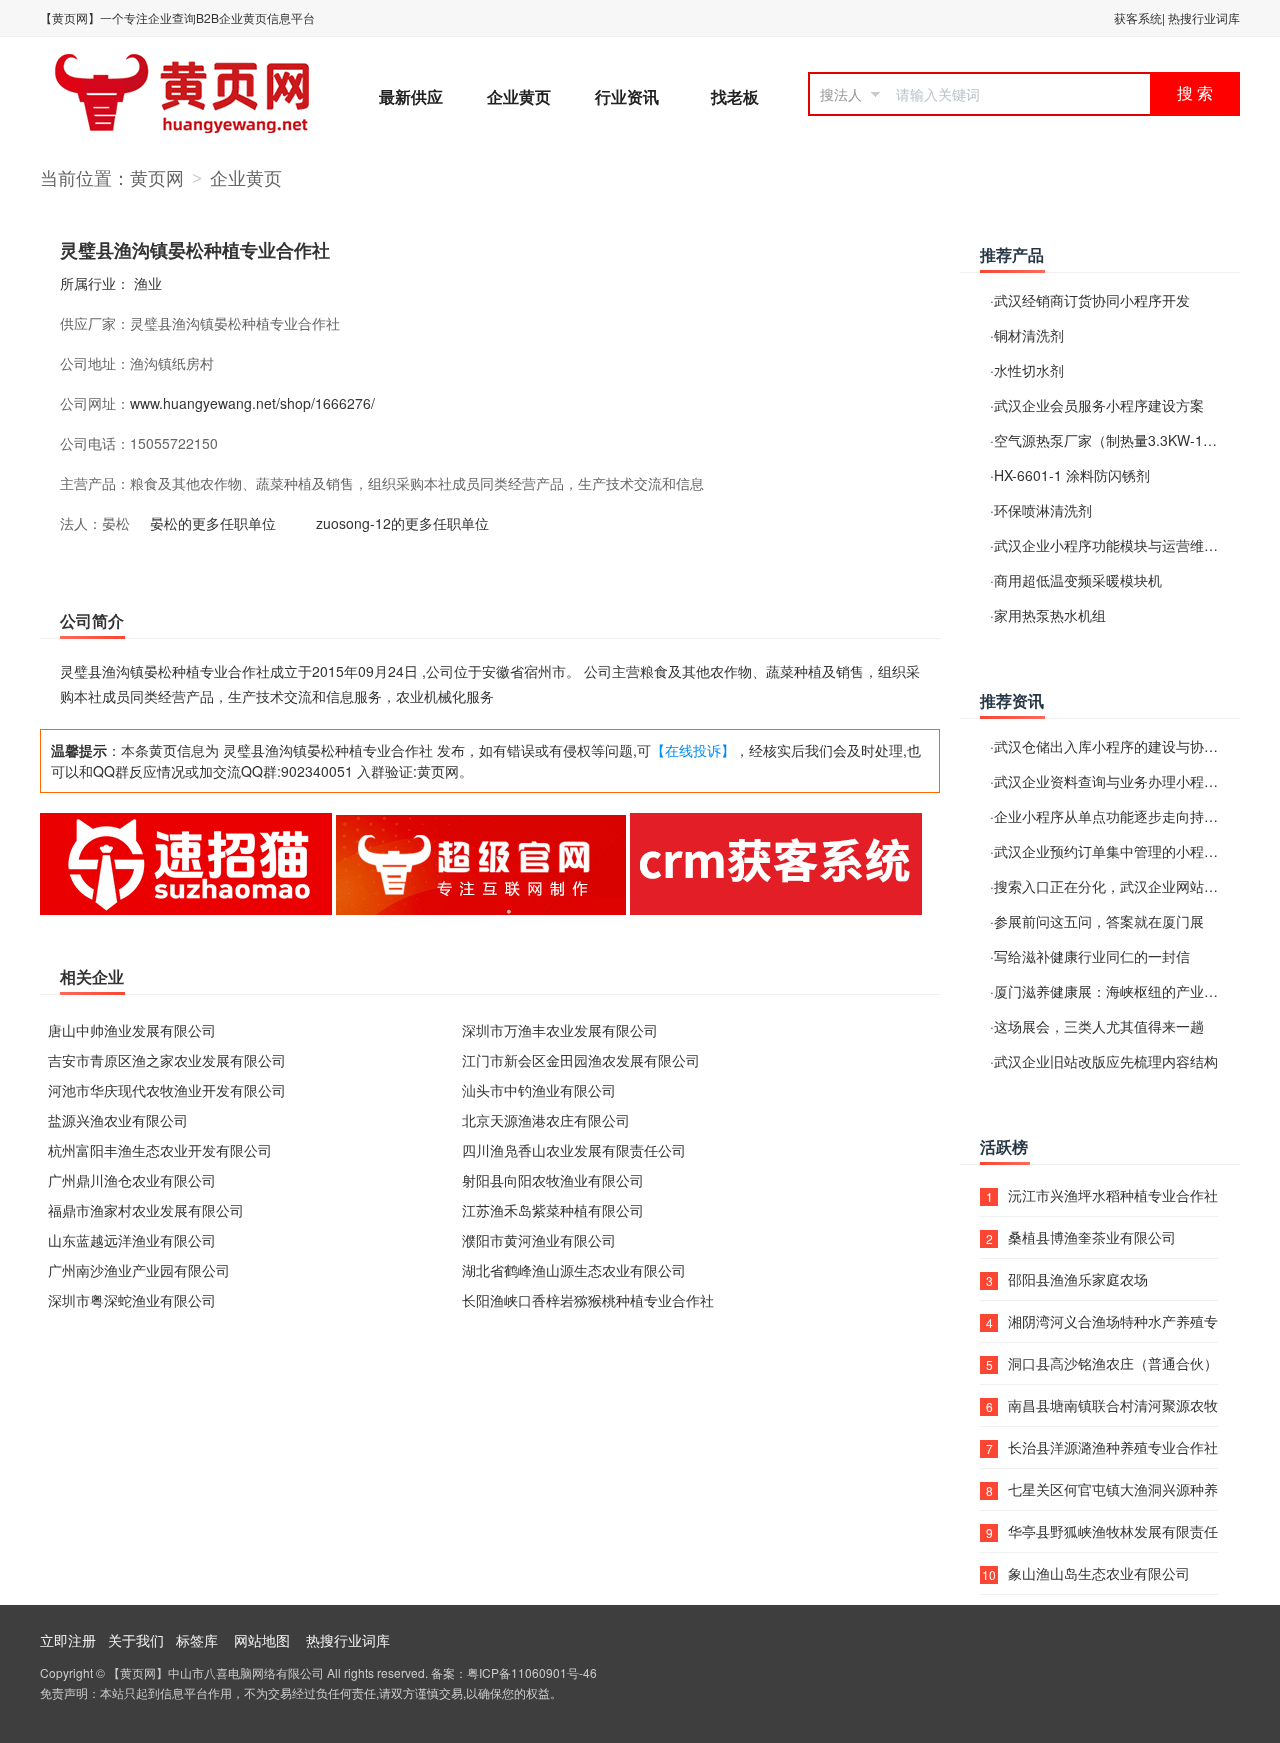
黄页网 (157, 177)
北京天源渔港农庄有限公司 (546, 1120)
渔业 (148, 283)
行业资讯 (627, 96)
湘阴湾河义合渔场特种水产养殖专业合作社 (1113, 1321)
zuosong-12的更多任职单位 (402, 523)
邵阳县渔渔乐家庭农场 (1078, 1279)
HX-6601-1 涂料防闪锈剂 (1072, 475)
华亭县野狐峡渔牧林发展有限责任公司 (1113, 1531)
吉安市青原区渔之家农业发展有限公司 (167, 1060)
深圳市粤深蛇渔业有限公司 (132, 1300)
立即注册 (68, 1640)
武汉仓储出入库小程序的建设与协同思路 (1120, 746)
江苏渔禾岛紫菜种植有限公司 (553, 1210)
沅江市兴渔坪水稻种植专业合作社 (1113, 1195)
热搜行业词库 (1204, 17)
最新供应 (411, 96)
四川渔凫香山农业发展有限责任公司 (574, 1150)
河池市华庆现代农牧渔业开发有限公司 (167, 1090)
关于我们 (136, 1640)
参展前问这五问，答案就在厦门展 (1099, 921)
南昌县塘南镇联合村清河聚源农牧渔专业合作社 (1113, 1405)
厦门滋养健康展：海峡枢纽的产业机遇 (1113, 991)
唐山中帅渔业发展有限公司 (132, 1030)
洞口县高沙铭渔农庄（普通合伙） (1113, 1363)
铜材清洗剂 (1029, 335)
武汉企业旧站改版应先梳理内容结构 (1106, 1061)
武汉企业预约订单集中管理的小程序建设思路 (1134, 851)
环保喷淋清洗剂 (1043, 510)
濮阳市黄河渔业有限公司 (539, 1240)
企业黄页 (519, 96)
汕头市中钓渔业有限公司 (539, 1090)
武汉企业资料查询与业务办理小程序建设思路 (1134, 781)
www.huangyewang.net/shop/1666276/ (252, 403)
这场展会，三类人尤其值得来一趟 (1099, 1026)
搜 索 (1195, 93)
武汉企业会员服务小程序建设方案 (1099, 405)
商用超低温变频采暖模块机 (1078, 580)
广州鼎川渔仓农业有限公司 (132, 1180)
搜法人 (841, 94)
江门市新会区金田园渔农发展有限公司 (581, 1060)
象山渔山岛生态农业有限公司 (1099, 1573)
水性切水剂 (1029, 370)
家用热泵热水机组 (1050, 615)
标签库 (197, 1640)
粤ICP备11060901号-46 (532, 1672)
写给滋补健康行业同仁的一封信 (1092, 956)
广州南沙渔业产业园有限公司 (139, 1270)
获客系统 (1138, 17)
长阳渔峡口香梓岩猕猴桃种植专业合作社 (588, 1300)
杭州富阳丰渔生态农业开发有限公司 (160, 1150)
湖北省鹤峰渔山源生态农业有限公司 (574, 1270)
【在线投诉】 (693, 750)
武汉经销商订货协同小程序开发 (1092, 300)
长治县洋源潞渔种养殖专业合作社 (1113, 1447)
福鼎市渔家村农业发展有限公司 (146, 1210)
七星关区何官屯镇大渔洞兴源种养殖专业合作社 (1113, 1489)
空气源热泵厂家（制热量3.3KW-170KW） (1124, 440)
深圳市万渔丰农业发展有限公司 (560, 1030)
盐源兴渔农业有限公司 (118, 1120)
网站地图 (262, 1640)
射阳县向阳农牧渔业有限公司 (553, 1180)
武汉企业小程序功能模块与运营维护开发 (1120, 545)
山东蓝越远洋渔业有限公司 (132, 1240)
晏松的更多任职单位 (213, 523)
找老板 (735, 96)
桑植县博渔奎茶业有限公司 (1092, 1237)
